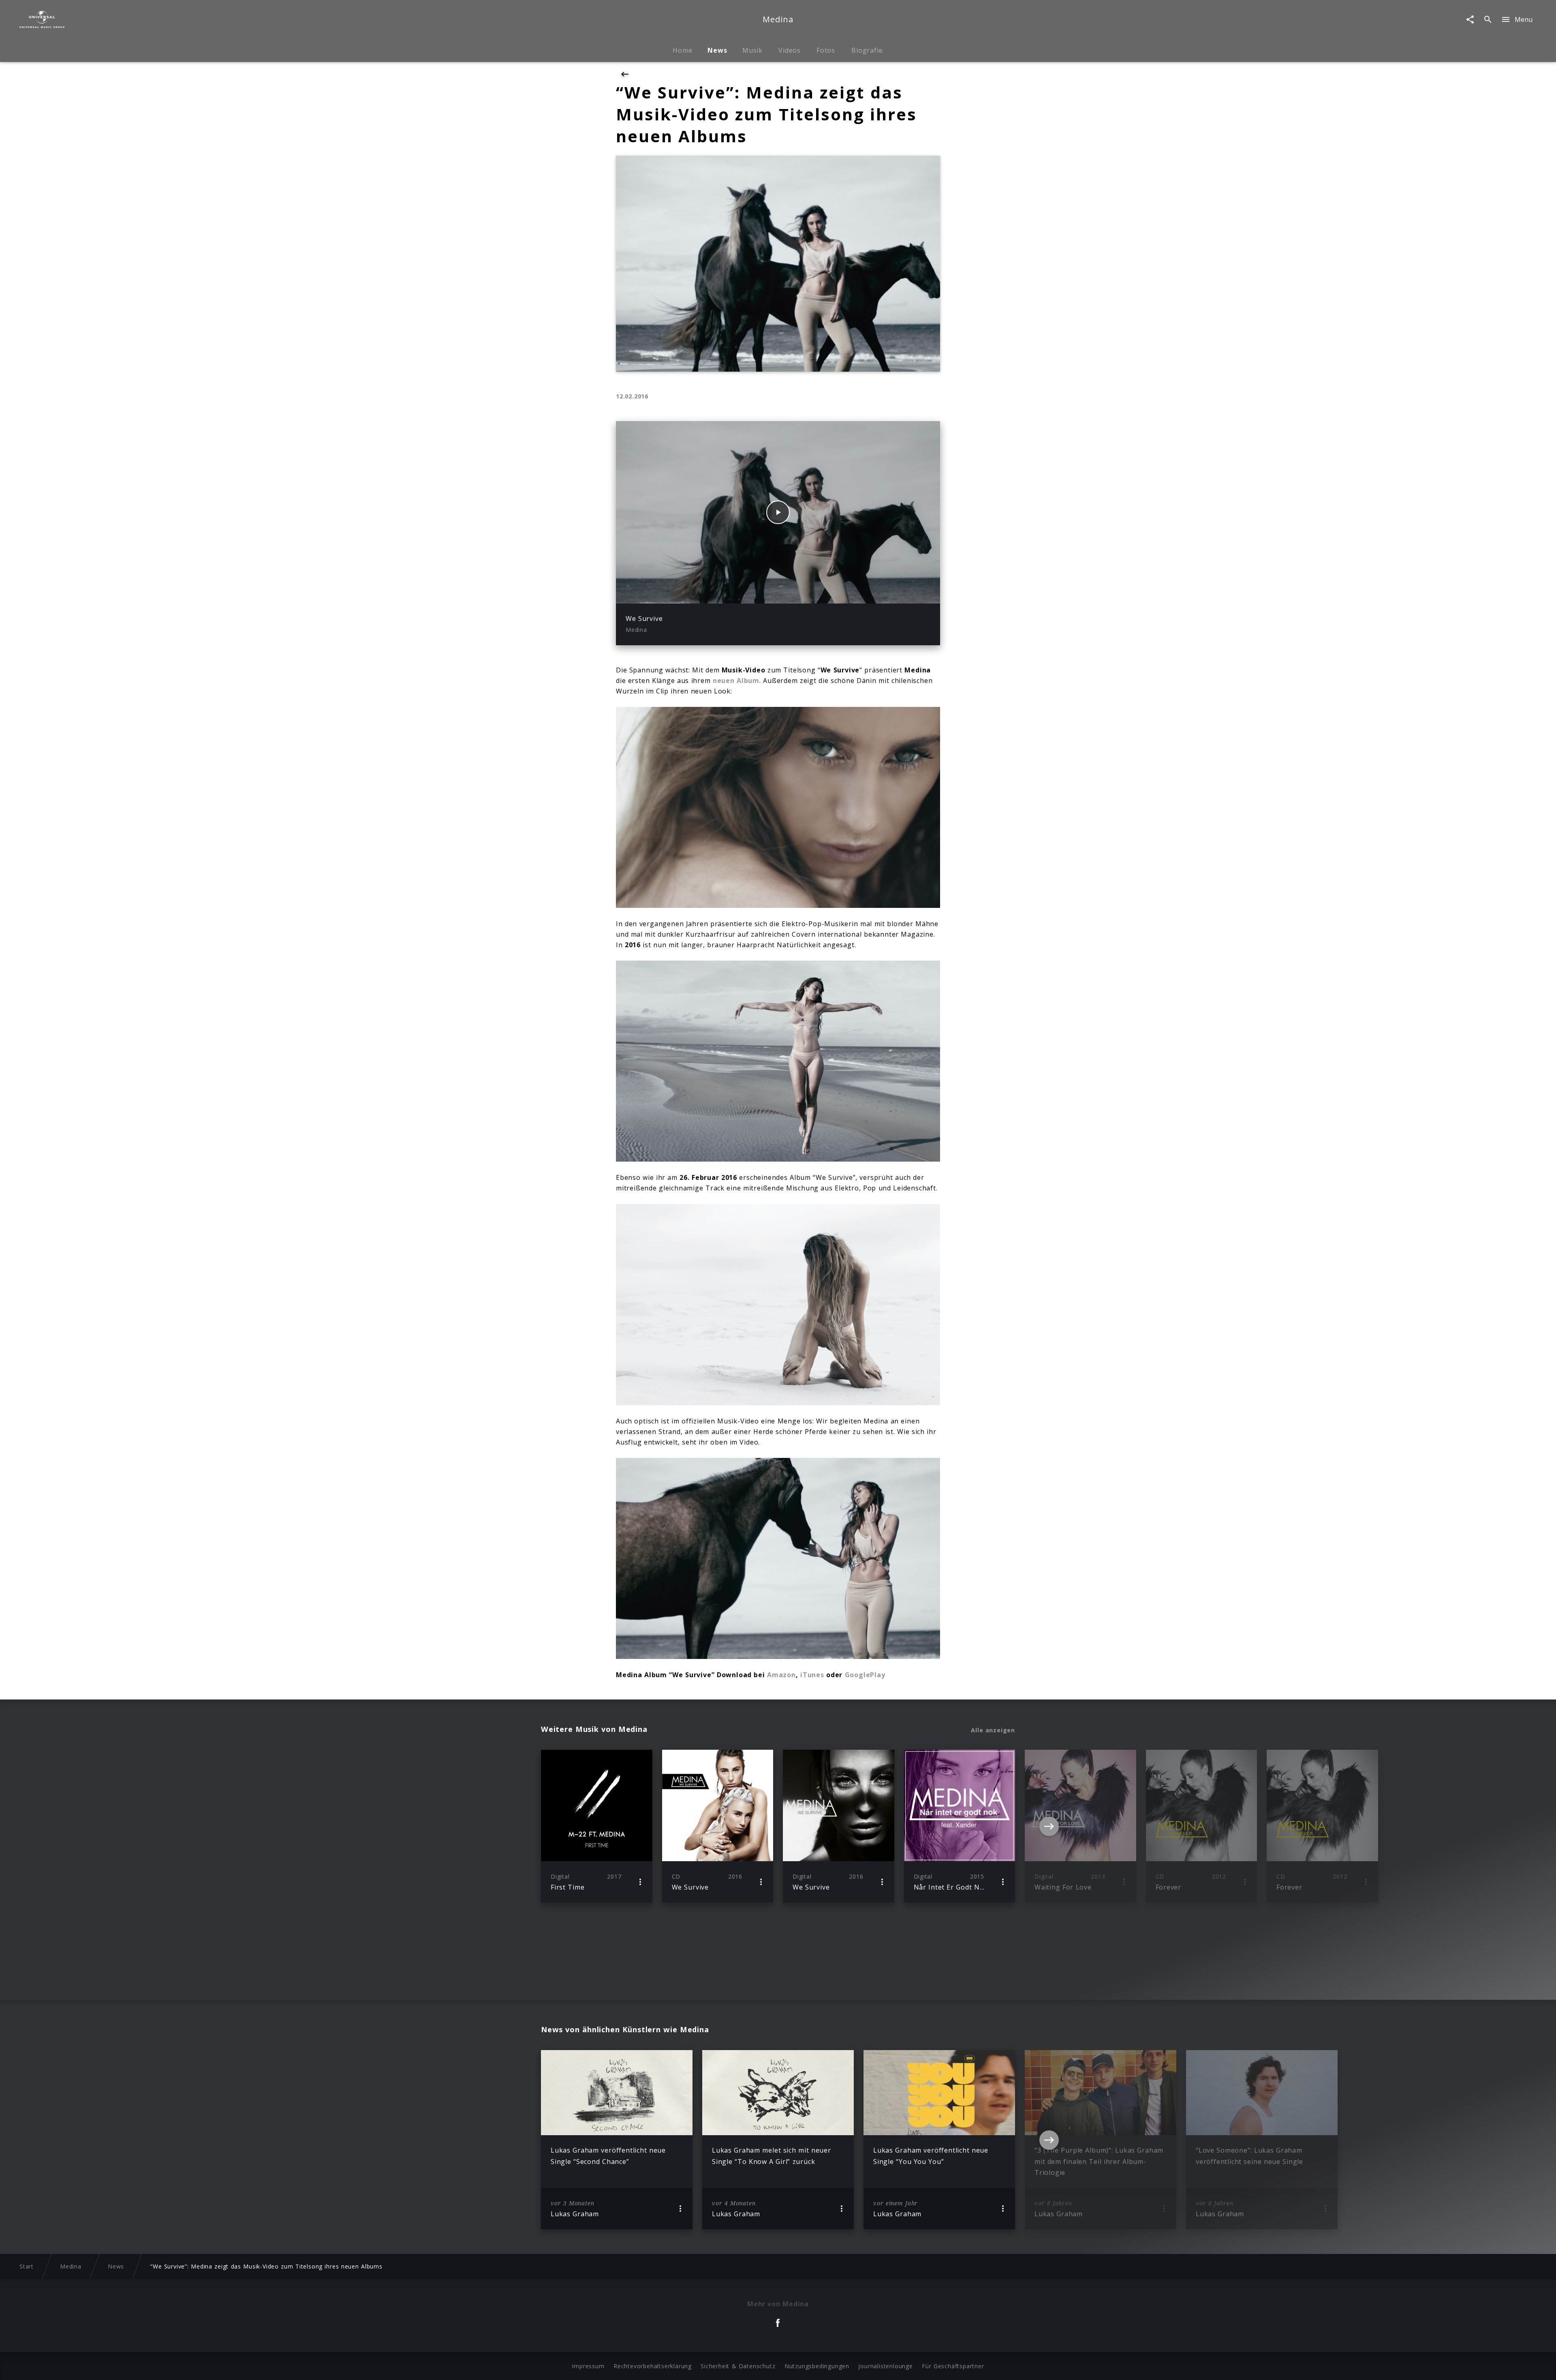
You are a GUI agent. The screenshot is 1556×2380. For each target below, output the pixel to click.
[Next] (1049, 1826)
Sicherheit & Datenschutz (738, 2366)
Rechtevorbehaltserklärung (653, 2366)
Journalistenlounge (885, 2366)
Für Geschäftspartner (953, 2366)
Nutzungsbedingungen (817, 2366)
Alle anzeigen (993, 1730)
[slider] (746, 593)
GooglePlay (865, 1675)
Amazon (781, 1675)
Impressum (588, 2366)
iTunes (812, 1675)
